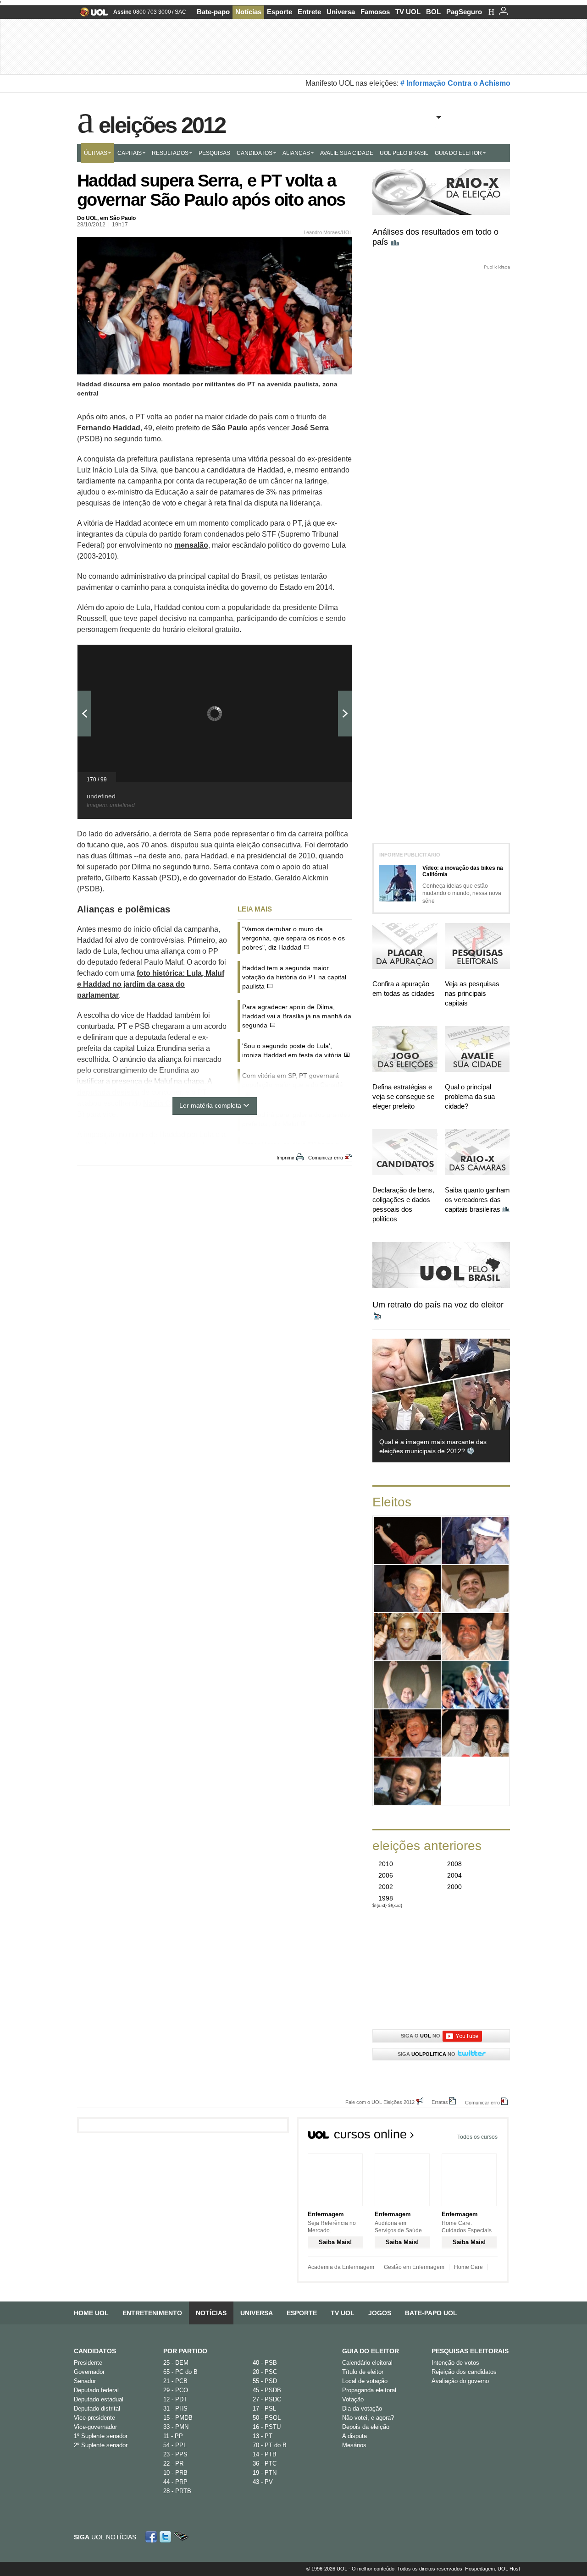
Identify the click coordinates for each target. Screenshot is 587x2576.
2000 (454, 1887)
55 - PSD (265, 2381)
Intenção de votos (455, 2363)
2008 (454, 1864)
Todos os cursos (477, 2137)
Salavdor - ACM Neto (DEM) (475, 1637)
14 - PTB (265, 2454)
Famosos (375, 12)
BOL (433, 12)
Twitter (166, 2537)
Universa (341, 12)
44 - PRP (175, 2482)
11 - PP (173, 2436)
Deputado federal (96, 2390)
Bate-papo (213, 12)
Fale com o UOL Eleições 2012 (380, 2102)
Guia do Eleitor (371, 2351)
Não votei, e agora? (368, 2418)
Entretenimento (152, 2313)
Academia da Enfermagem (341, 2267)
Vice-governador (95, 2427)
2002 (386, 1887)
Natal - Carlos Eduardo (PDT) (407, 1781)
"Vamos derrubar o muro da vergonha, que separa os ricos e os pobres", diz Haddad (293, 938)
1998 (386, 1898)
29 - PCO (176, 2390)
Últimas (96, 153)
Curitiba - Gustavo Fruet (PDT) (407, 1637)
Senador (85, 2381)
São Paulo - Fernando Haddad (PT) (407, 1541)
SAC (180, 12)
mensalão (191, 545)
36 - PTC (265, 2463)
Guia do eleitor (458, 153)
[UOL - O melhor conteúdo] (91, 15)
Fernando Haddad (109, 428)
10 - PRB (175, 2473)
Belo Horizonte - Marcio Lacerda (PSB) (407, 1589)
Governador (89, 2372)
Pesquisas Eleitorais (470, 2351)
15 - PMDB (178, 2418)
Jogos (380, 2313)
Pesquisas (214, 153)
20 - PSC (265, 2372)
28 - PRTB (177, 2491)
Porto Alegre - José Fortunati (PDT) (475, 1685)
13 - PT (263, 2436)
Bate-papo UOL (431, 2313)
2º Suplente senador (101, 2445)
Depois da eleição (366, 2427)
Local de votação (365, 2381)
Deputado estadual (99, 2399)
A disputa (354, 2436)
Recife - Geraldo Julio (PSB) (475, 1589)
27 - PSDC (267, 2399)
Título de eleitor (363, 2372)
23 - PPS (175, 2454)
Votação (353, 2399)
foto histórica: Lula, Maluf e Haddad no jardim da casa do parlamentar (151, 984)
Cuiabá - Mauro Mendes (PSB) (475, 1733)
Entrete (309, 12)
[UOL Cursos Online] (362, 2137)
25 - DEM (176, 2363)
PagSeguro (464, 12)
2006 (386, 1875)
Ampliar (322, 656)
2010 (386, 1864)
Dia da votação (362, 2408)
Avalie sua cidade (347, 153)
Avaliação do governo (460, 2381)
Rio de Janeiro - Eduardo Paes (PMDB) (475, 1541)
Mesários (354, 2445)
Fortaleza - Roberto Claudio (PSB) (407, 1685)
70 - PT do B (270, 2445)
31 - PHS (175, 2408)
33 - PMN (176, 2427)
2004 (454, 1875)
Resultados (170, 153)
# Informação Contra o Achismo (455, 83)
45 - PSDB (267, 2390)
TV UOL (408, 12)
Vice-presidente (94, 2418)
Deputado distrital (97, 2408)
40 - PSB (265, 2363)
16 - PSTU (267, 2427)
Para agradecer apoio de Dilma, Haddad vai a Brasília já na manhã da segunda (297, 1016)
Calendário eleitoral (367, 2363)
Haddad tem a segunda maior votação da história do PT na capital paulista (294, 977)
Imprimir (285, 1158)
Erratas (440, 2102)
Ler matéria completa (210, 1105)
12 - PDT (175, 2399)
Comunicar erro (326, 1158)
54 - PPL (175, 2445)
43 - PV (263, 2482)
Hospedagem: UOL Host (493, 2569)
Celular (181, 2537)
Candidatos (255, 153)
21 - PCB (175, 2381)
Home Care (468, 2267)
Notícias (248, 12)
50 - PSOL (267, 2418)
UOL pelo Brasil (404, 153)
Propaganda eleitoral (369, 2390)
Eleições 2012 (162, 123)
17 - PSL (264, 2408)
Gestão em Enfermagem (414, 2267)
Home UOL (91, 2313)
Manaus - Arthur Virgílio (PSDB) (407, 1733)
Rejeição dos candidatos (464, 2372)
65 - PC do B (180, 2372)
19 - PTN (265, 2473)
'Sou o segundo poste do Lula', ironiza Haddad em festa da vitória (292, 1050)
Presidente (88, 2363)
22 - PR (173, 2463)
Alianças (296, 153)
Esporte (280, 12)
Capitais (130, 153)
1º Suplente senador (101, 2436)
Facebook (152, 2537)
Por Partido (185, 2351)
